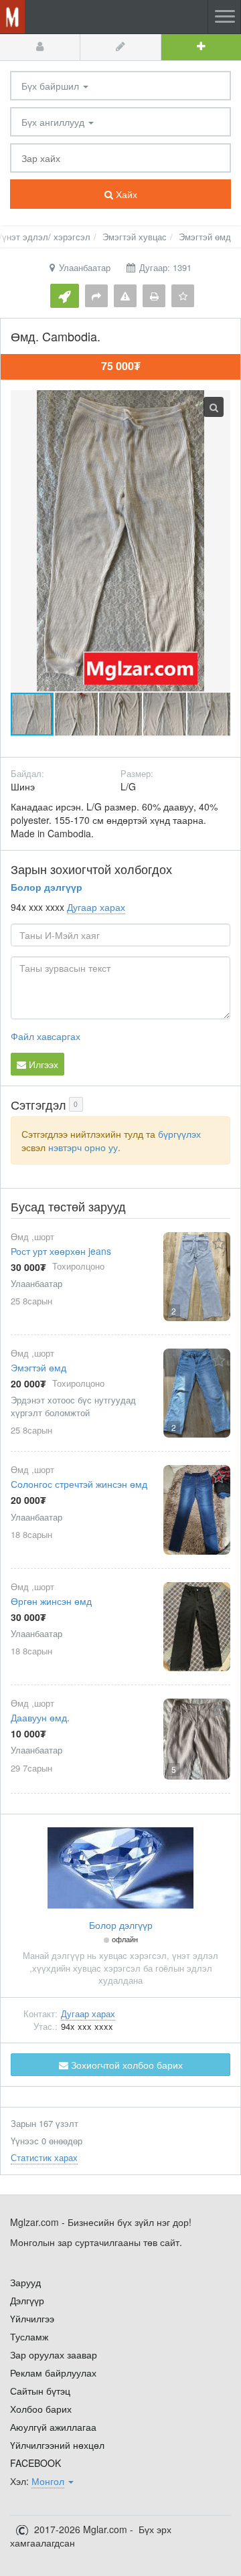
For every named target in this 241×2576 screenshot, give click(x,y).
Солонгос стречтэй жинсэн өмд (79, 1484)
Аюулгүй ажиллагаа (53, 2427)
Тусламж (29, 2336)
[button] (77, 714)
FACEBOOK (35, 2463)
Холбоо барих (41, 2409)
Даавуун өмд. (40, 1717)
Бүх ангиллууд (54, 122)
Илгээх (42, 1064)
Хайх (125, 194)
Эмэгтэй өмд (38, 1367)
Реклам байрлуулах (53, 2373)
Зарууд (25, 2282)
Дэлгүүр (27, 2300)
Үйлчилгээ (32, 2318)
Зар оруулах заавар (54, 2354)
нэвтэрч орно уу (83, 1147)
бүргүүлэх (179, 1134)
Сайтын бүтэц (40, 2391)
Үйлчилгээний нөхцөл (57, 2445)
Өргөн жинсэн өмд (51, 1601)
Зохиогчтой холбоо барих (126, 2065)
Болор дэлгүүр (47, 887)
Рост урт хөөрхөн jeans (61, 1251)
